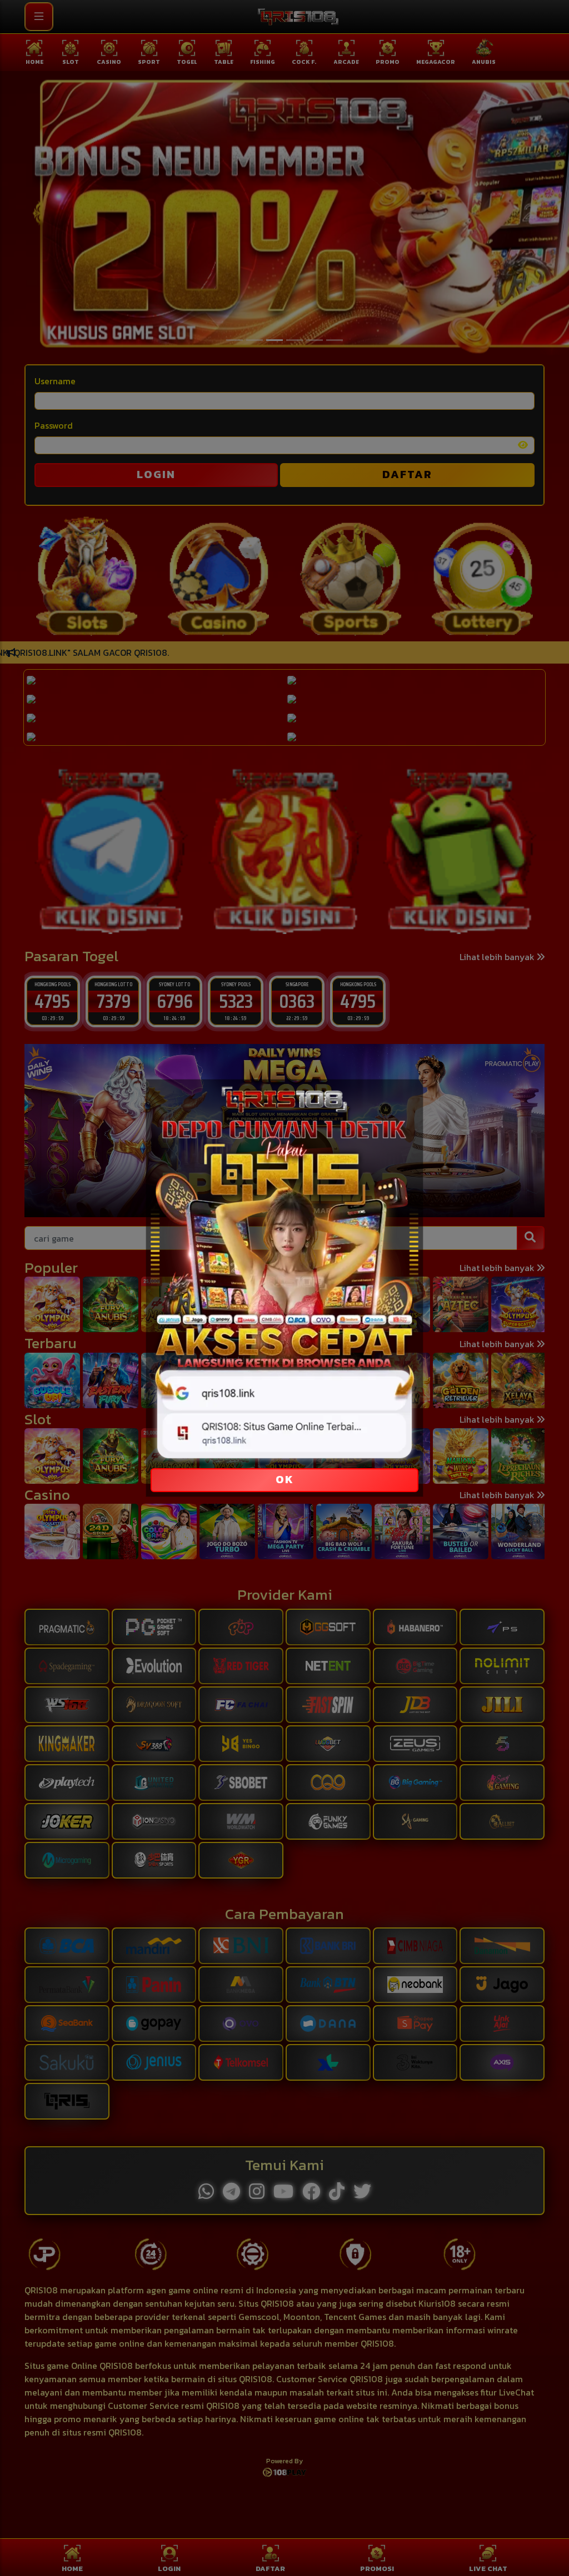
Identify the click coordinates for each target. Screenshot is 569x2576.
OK (285, 1479)
